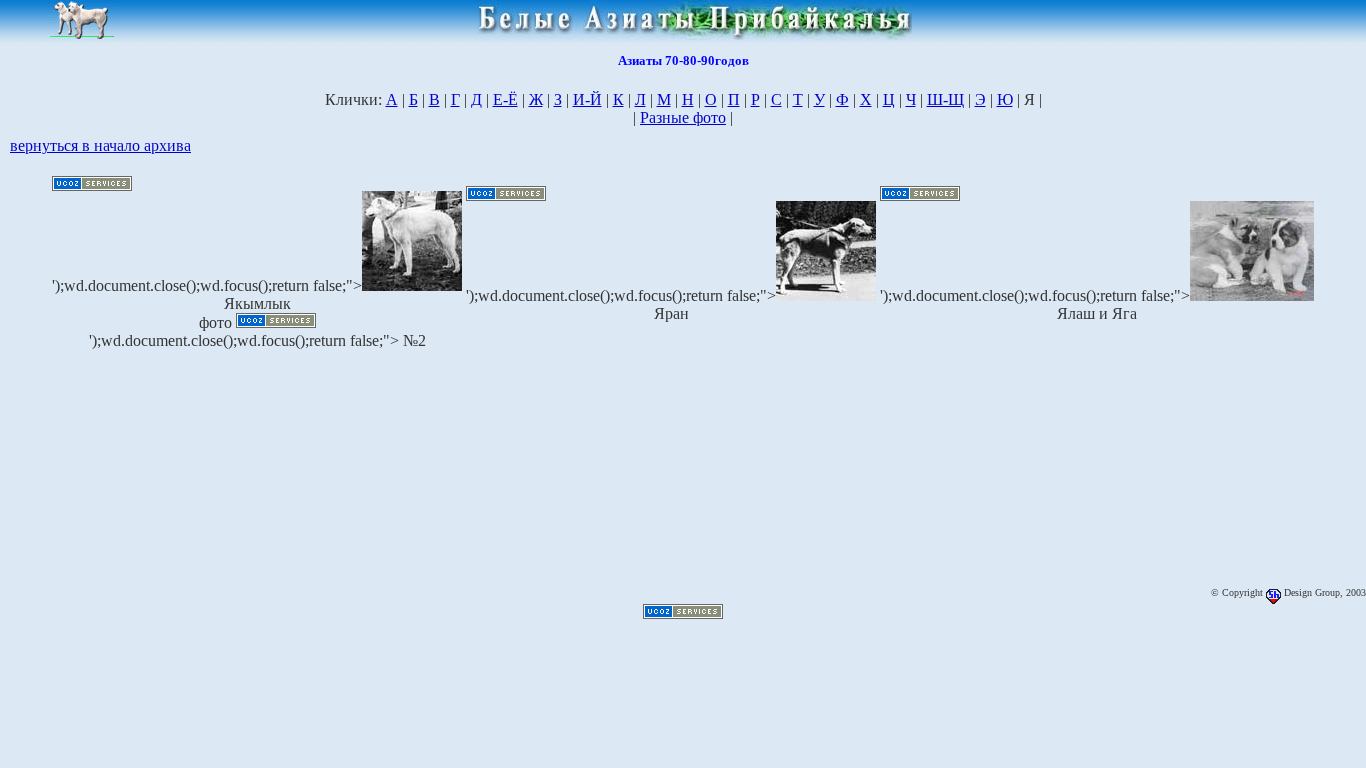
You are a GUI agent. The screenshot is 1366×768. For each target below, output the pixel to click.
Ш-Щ (945, 99)
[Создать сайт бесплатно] (92, 185)
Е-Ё (505, 99)
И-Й (587, 99)
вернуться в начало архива (100, 145)
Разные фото (683, 117)
